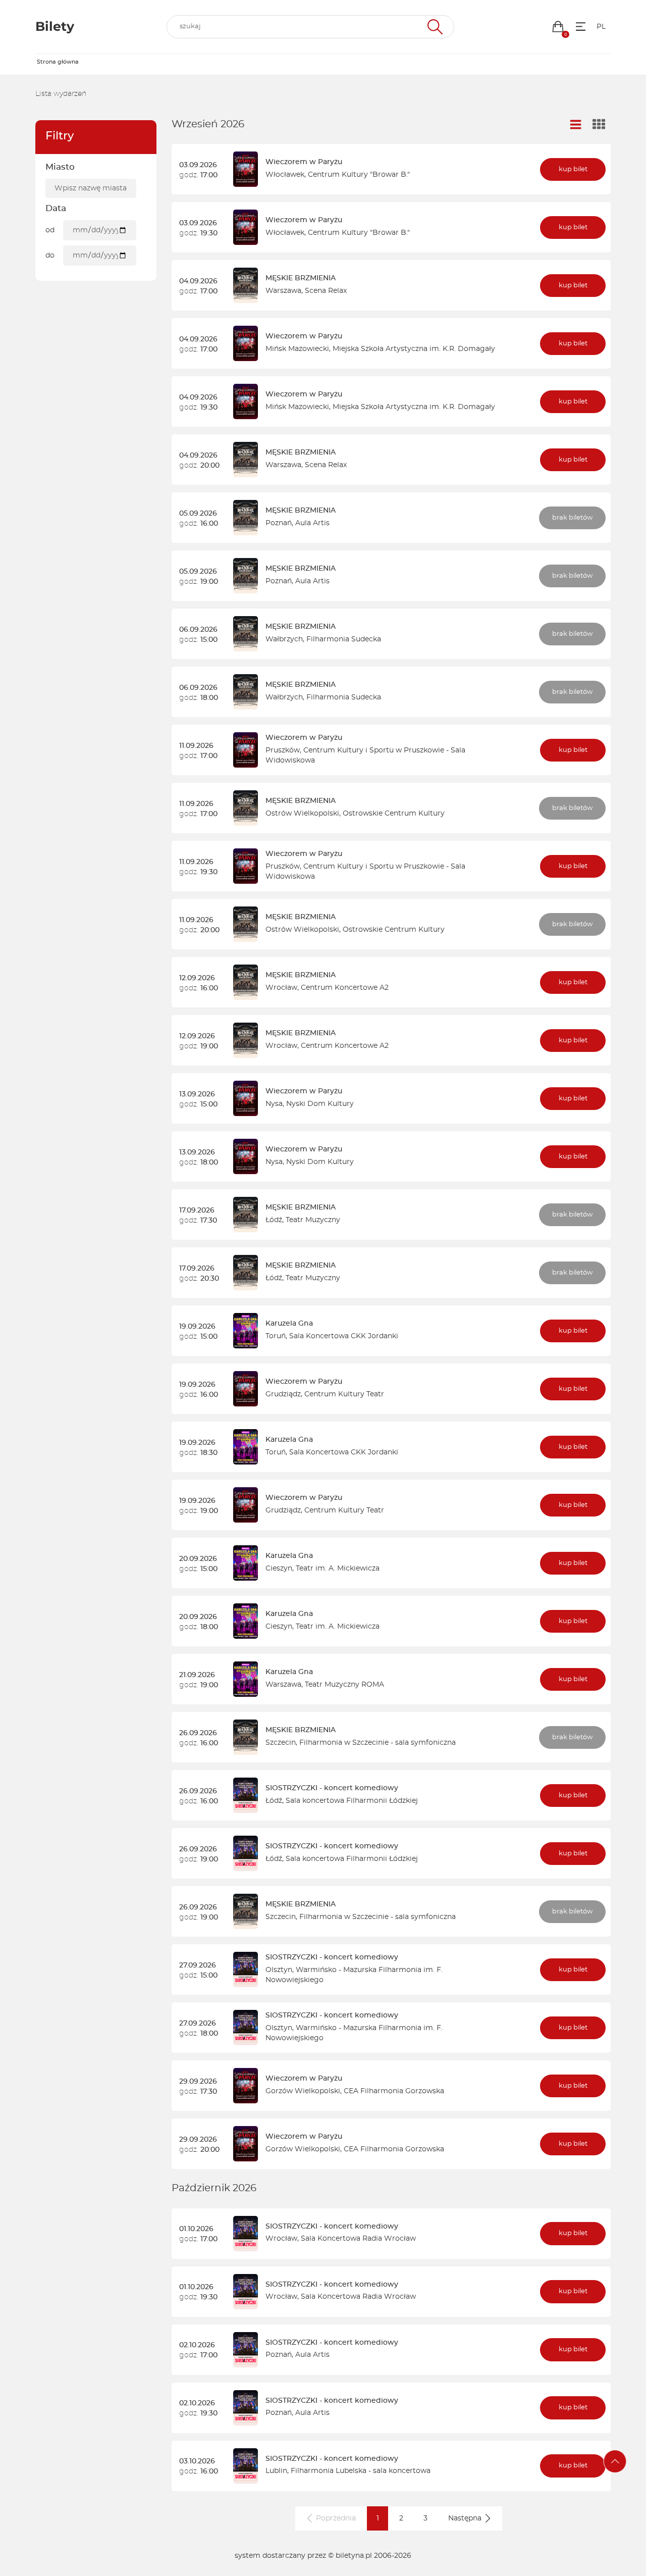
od (50, 230)
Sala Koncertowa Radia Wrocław (358, 2239)
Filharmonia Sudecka (344, 639)
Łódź (274, 1220)
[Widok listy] (576, 125)
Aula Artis (312, 523)
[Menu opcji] (581, 27)
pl (601, 27)
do (50, 256)
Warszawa (283, 291)
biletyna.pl (354, 2556)
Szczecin (281, 1743)
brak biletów (572, 518)
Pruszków (283, 750)
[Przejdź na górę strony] (615, 2461)
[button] (558, 27)
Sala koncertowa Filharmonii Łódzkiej (352, 1801)
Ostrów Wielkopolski (302, 814)
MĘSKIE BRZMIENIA (301, 278)
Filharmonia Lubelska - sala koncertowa (361, 2471)
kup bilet (573, 169)
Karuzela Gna (289, 1324)
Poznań (279, 523)
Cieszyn (279, 1569)
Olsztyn (279, 1970)
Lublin (276, 2471)
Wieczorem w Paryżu (304, 162)
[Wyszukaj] (434, 27)
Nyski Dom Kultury (320, 1104)
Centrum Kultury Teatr (344, 1394)
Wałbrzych (284, 639)
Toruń (276, 1336)
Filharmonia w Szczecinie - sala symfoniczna (378, 1743)
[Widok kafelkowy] (599, 125)
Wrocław (281, 988)
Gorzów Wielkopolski (303, 2091)
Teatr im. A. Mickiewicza (338, 1569)
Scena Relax (326, 291)
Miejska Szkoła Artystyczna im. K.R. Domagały (414, 349)
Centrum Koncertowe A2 (345, 988)
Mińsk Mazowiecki (297, 349)
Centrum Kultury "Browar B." (359, 175)
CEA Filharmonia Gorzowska (394, 2091)
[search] (310, 27)
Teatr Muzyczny (313, 1220)
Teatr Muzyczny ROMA (344, 1685)
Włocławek (285, 175)
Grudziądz (283, 1394)
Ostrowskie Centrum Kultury (394, 814)
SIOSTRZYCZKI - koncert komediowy (332, 1788)
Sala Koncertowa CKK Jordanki (344, 1336)
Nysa (274, 1104)
